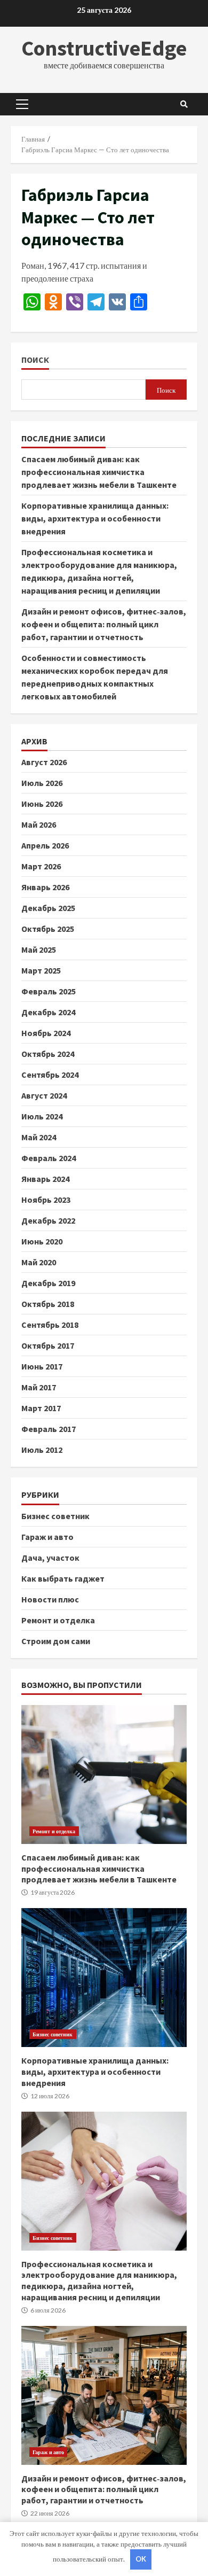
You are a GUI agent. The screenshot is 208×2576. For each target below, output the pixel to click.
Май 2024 (39, 1137)
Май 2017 (39, 1387)
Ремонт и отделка (58, 1620)
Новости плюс (50, 1599)
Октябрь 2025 (48, 929)
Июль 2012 (42, 1450)
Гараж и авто (47, 1537)
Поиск (35, 360)
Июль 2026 (42, 783)
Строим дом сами (56, 1641)
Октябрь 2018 (48, 1304)
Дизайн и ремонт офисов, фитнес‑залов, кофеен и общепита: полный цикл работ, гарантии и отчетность (104, 624)
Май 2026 (39, 824)
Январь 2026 (45, 887)
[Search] (184, 104)
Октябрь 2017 (48, 1345)
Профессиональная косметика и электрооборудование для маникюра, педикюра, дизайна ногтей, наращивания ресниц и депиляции (104, 2181)
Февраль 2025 (49, 991)
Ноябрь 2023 (46, 1200)
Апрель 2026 (45, 845)
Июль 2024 (42, 1116)
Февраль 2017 (49, 1429)
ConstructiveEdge (104, 48)
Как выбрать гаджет (63, 1578)
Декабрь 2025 (48, 908)
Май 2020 (39, 1262)
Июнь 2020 (42, 1241)
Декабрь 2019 (48, 1283)
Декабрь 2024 (48, 1012)
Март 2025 (41, 970)
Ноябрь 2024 (46, 1033)
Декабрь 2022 (48, 1220)
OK (141, 2559)
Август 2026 (44, 762)
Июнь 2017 (42, 1366)
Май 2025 (39, 950)
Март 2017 (41, 1408)
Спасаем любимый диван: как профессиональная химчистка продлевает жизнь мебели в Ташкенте (99, 472)
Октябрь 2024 (48, 1054)
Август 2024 (44, 1095)
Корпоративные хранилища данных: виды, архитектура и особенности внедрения (95, 518)
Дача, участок (50, 1558)
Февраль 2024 (49, 1158)
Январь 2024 (45, 1179)
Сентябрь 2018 (50, 1325)
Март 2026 (41, 866)
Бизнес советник (55, 1516)
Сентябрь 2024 (50, 1075)
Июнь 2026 (42, 804)
